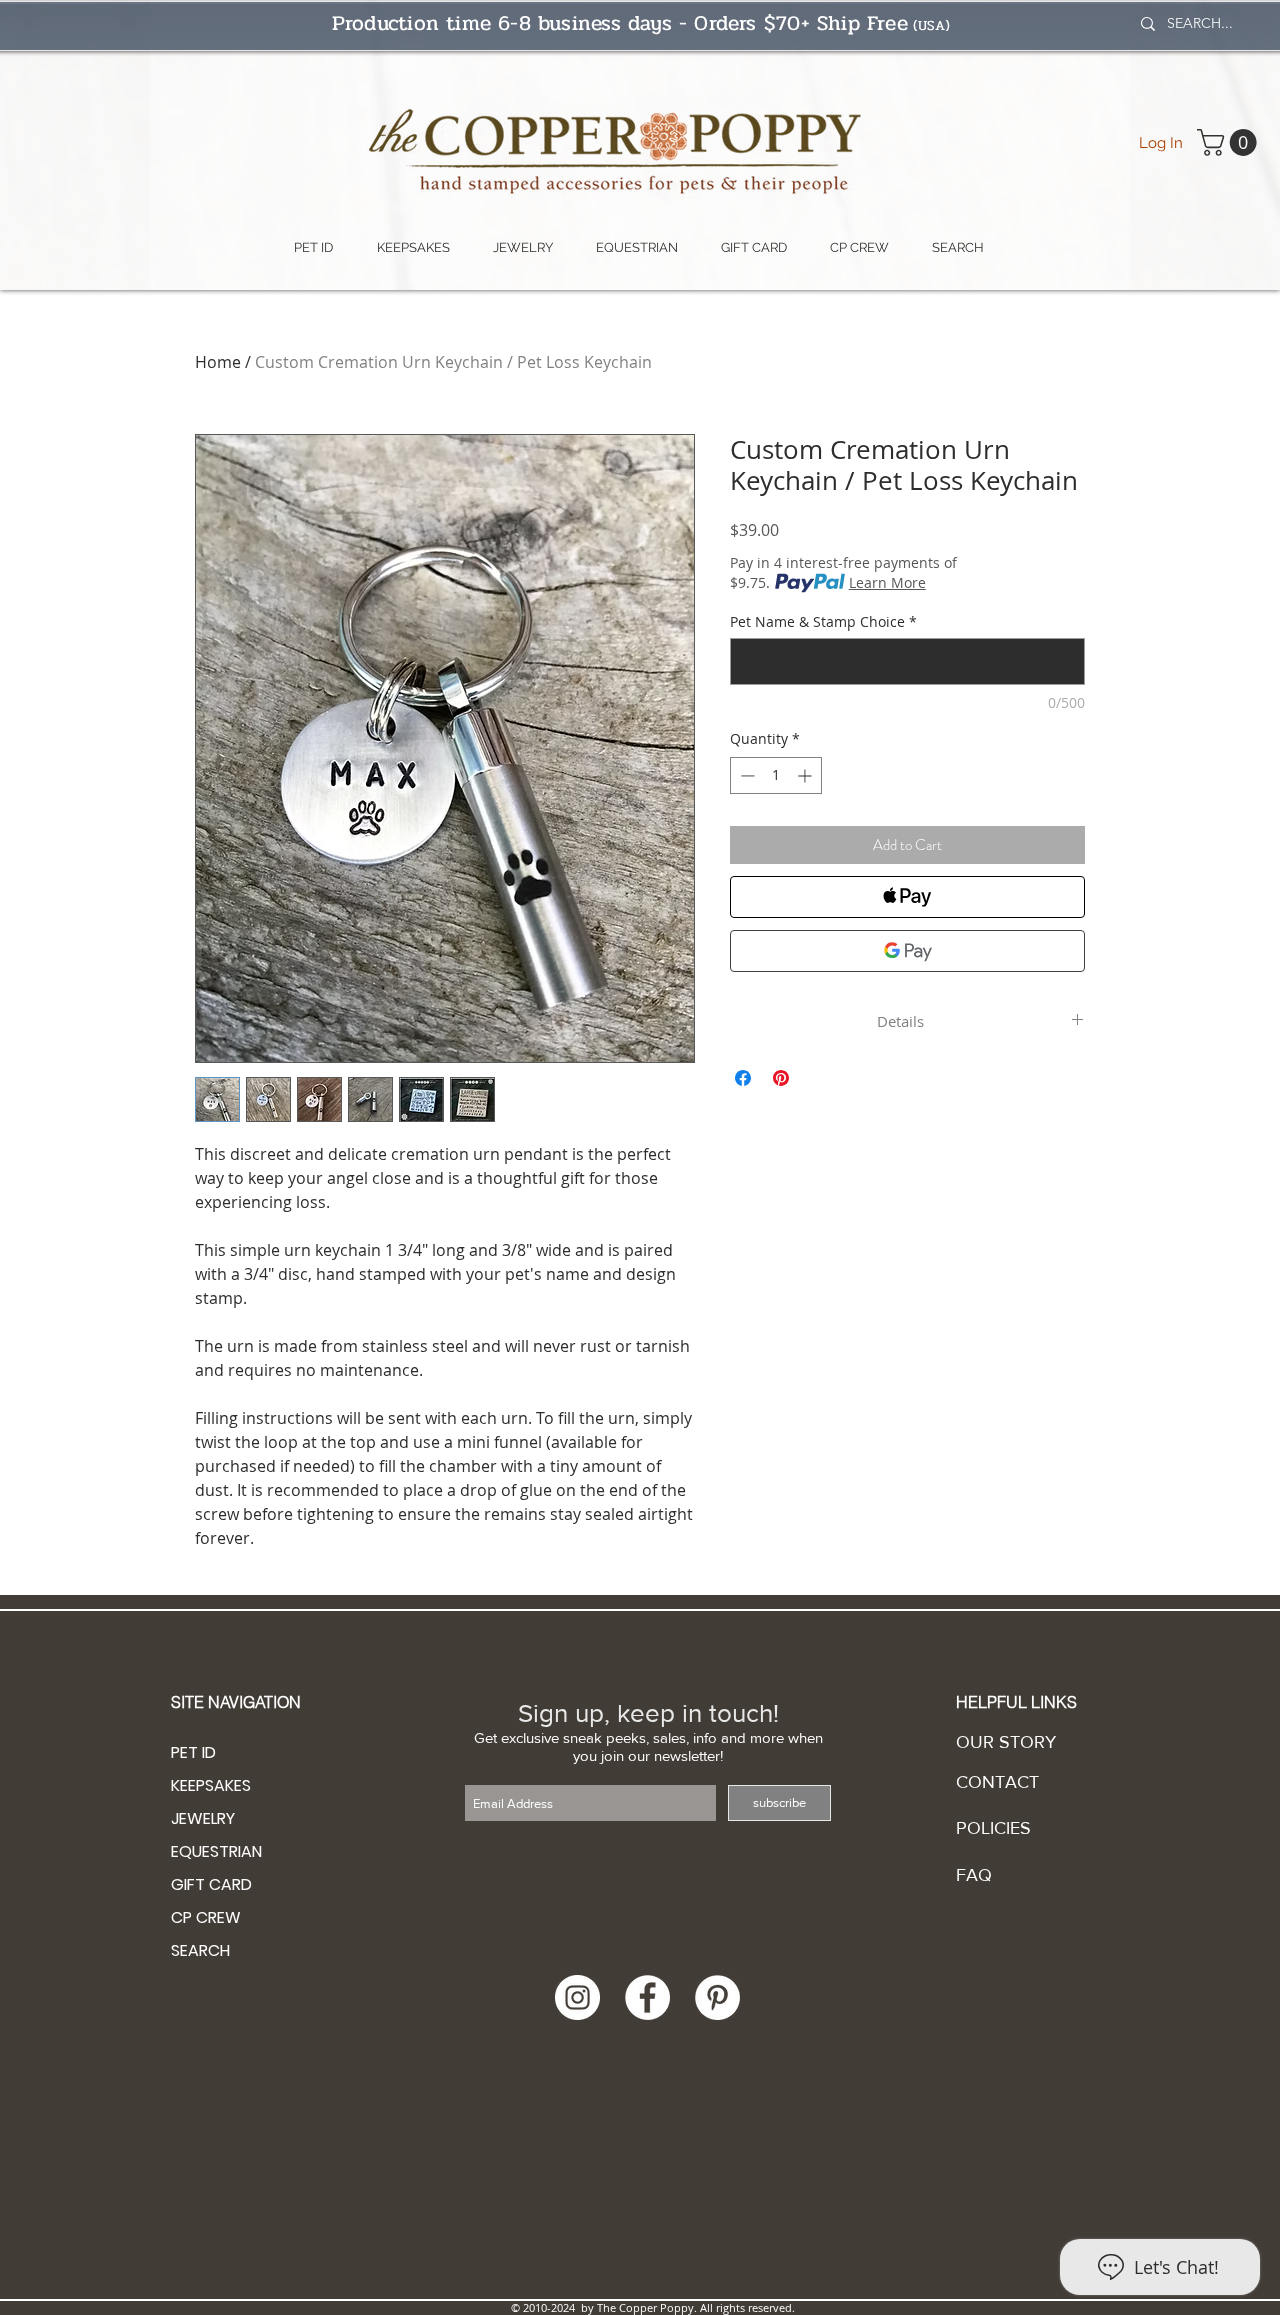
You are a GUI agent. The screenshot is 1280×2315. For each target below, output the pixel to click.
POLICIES (993, 1828)
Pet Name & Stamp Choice (823, 621)
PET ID (193, 1752)
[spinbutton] (776, 775)
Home (218, 362)
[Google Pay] (907, 951)
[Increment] (806, 775)
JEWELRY (203, 1818)
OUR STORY (1006, 1742)
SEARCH (200, 1950)
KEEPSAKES (211, 1785)
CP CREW (206, 1917)
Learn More (887, 582)
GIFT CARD (211, 1884)
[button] (1230, 142)
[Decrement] (745, 775)
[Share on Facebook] (743, 1078)
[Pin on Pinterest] (781, 1078)
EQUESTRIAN (216, 1851)
